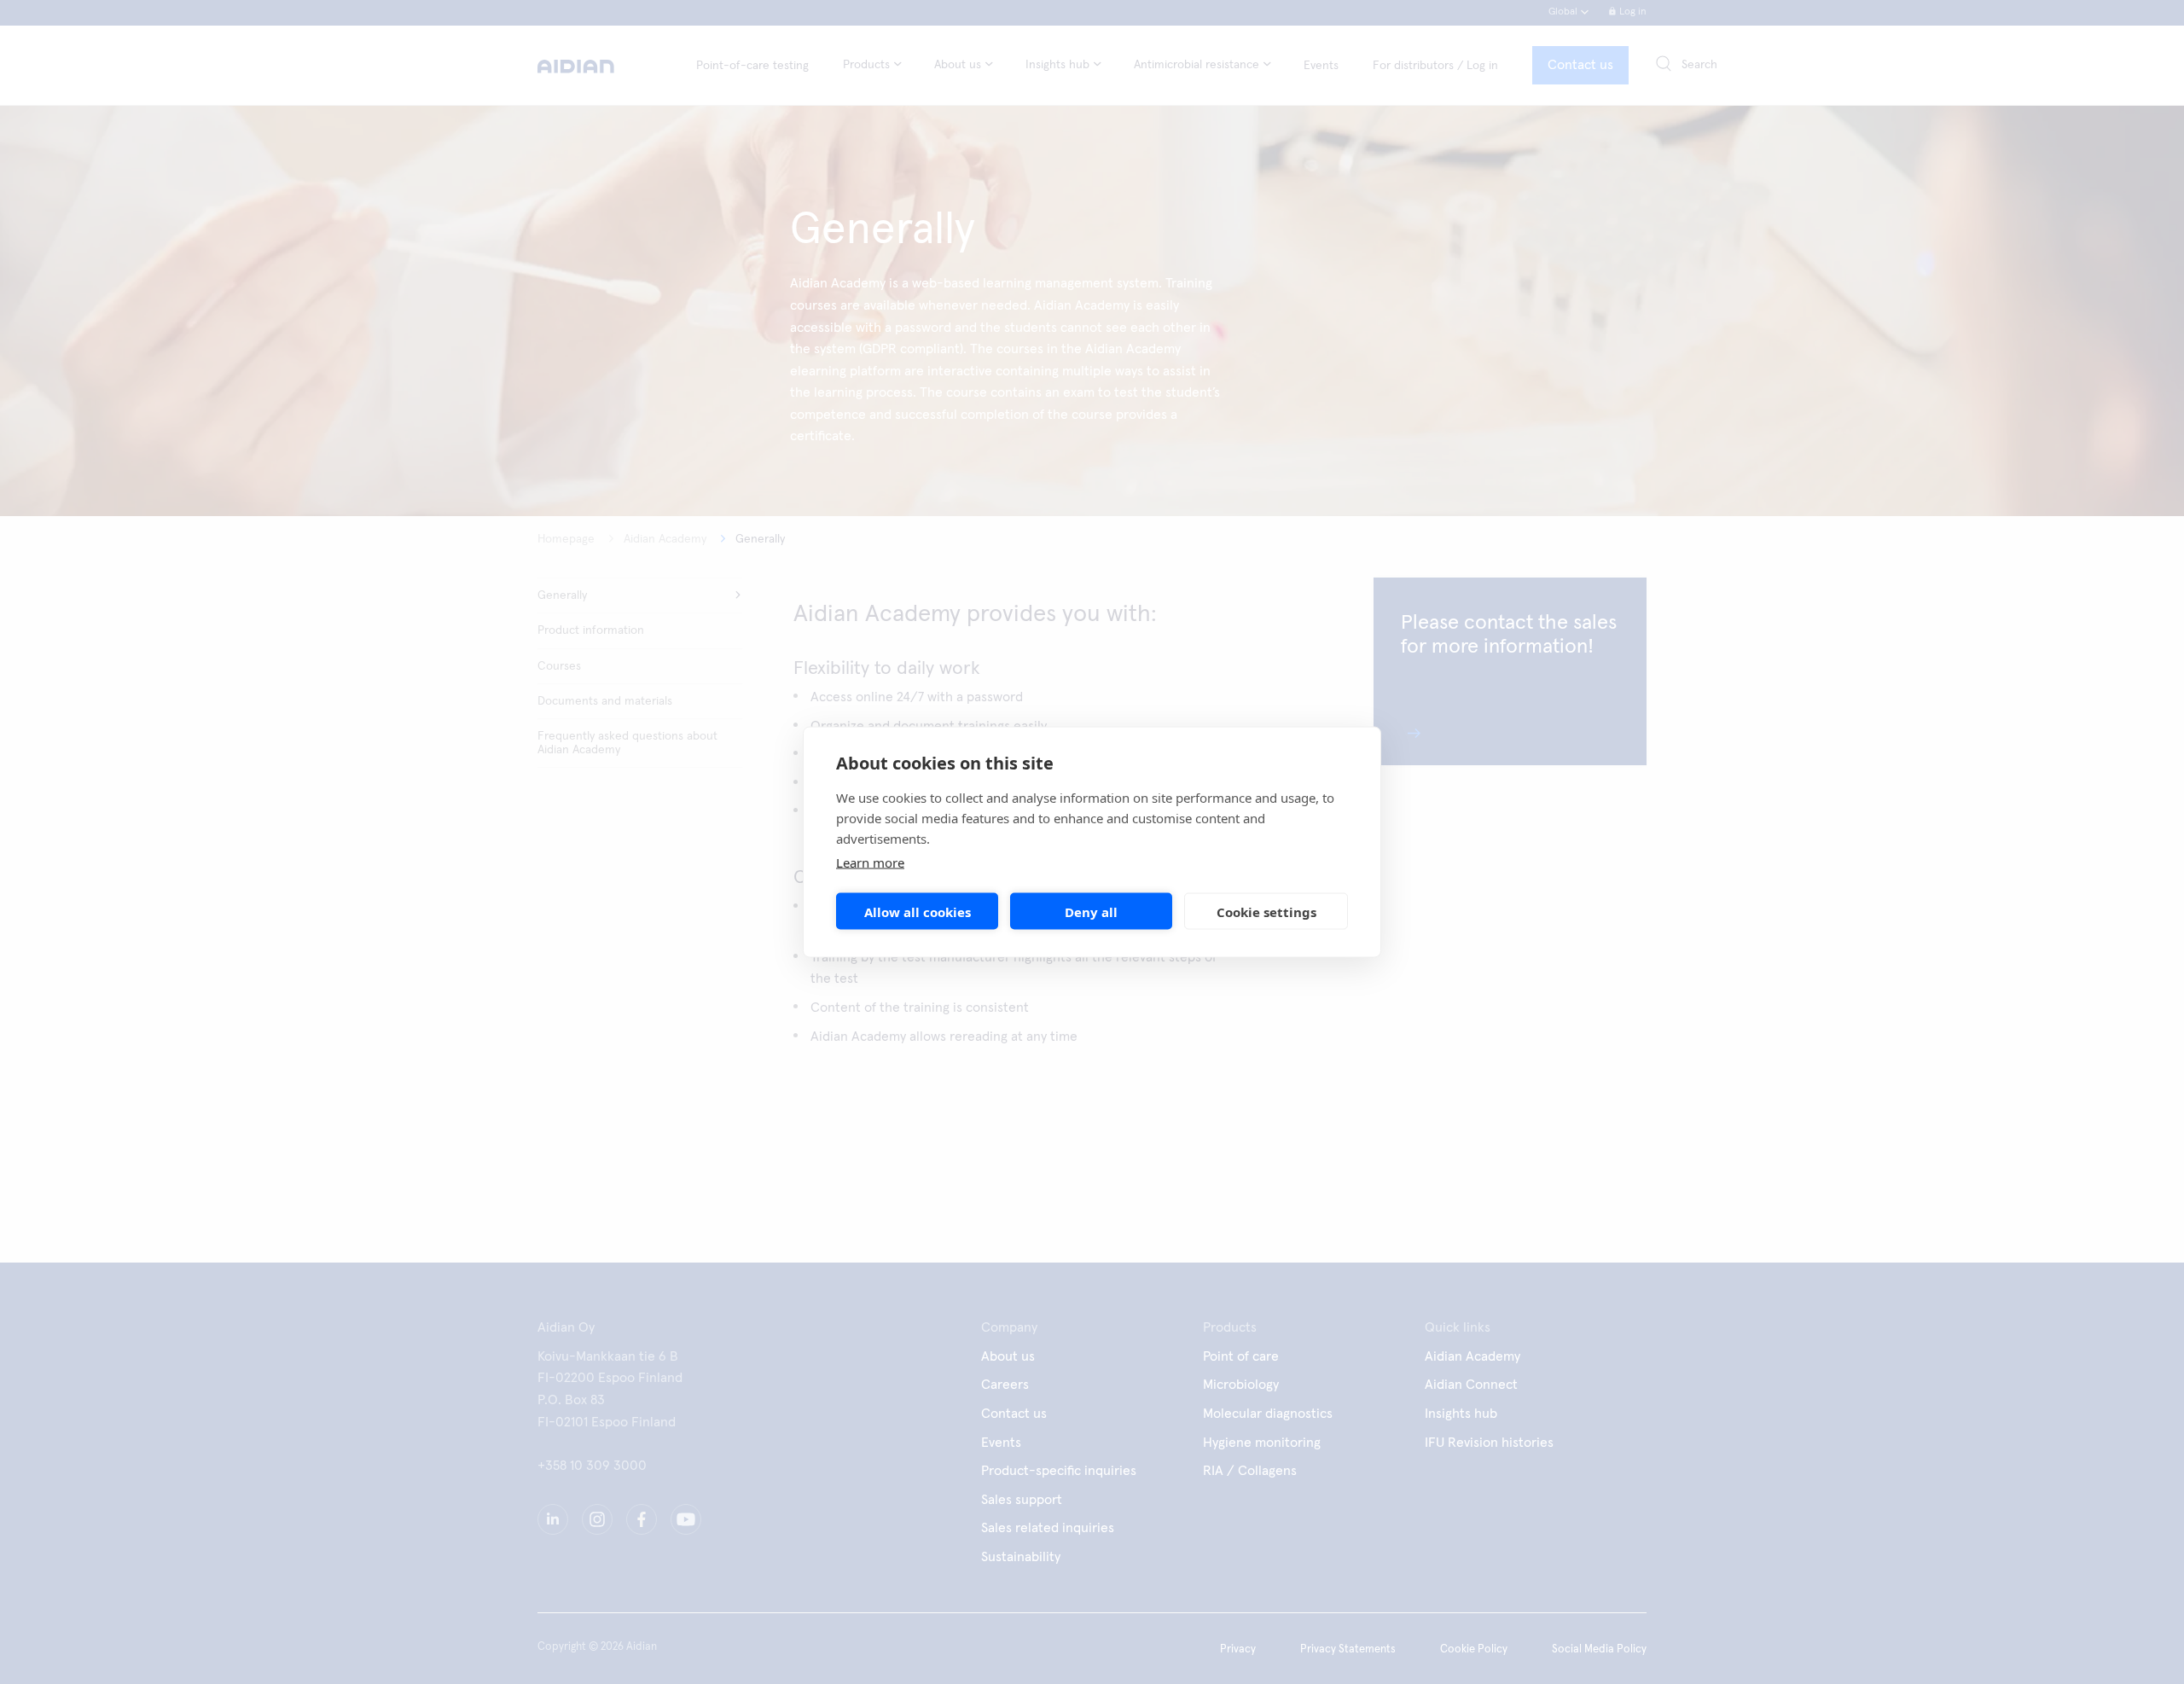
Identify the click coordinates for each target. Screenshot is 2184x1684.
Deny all (1091, 911)
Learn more (870, 862)
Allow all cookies (918, 911)
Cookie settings (1266, 911)
